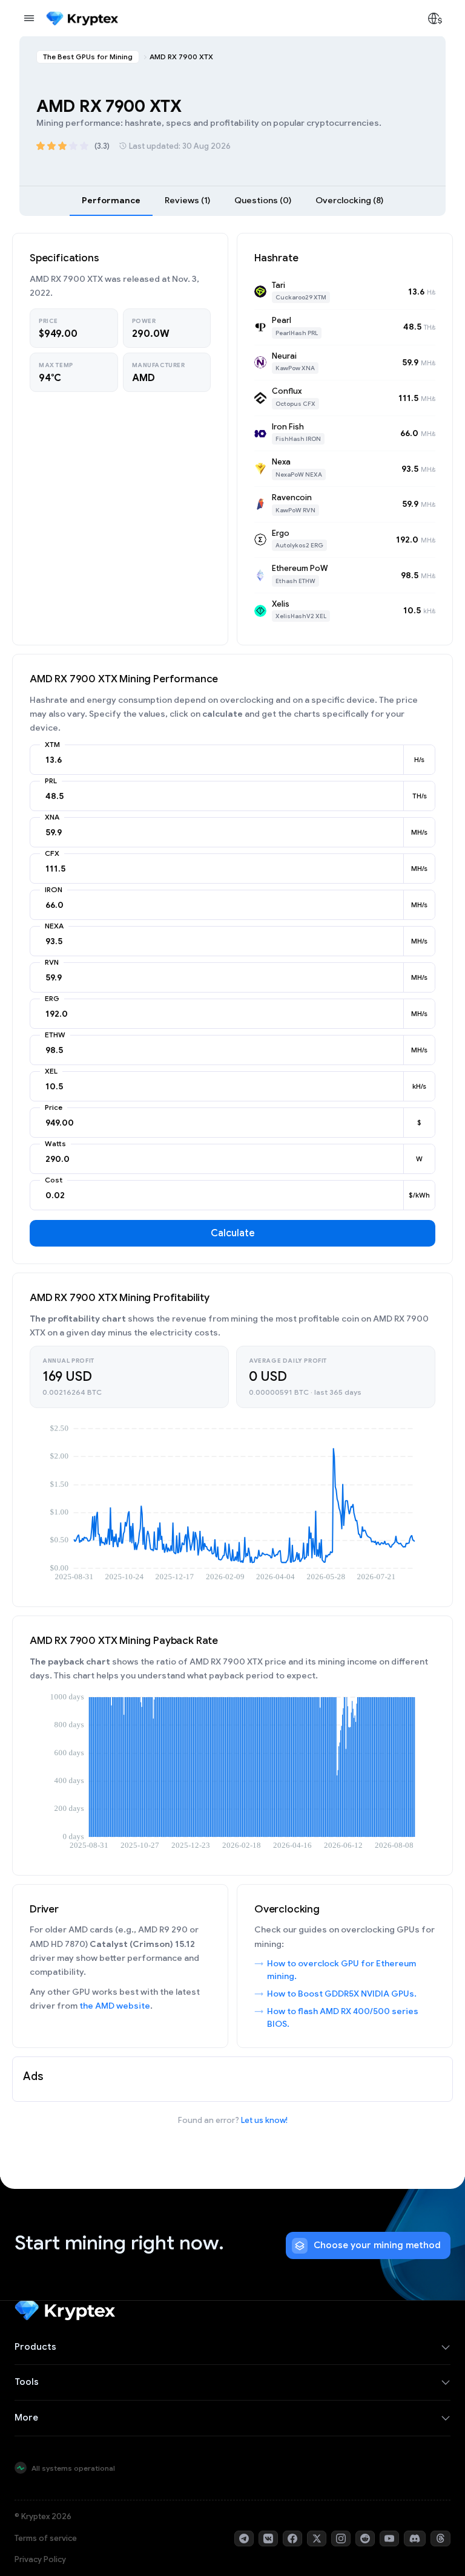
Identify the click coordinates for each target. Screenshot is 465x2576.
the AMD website (115, 2006)
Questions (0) (263, 200)
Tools (27, 2382)
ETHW (55, 1035)
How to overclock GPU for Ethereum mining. (341, 1970)
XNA (52, 817)
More (26, 2418)
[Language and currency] (435, 18)
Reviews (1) (187, 200)
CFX (52, 853)
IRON (54, 890)
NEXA (54, 926)
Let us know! (264, 2120)
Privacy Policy (40, 2559)
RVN (52, 962)
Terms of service (46, 2538)
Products (35, 2347)
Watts (55, 1144)
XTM (52, 745)
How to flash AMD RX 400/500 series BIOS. (343, 2017)
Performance (111, 200)
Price (54, 1107)
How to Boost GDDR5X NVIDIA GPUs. (342, 1994)
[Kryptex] (82, 18)
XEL (51, 1071)
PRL (51, 781)
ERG (52, 999)
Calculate (233, 1233)
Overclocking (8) (349, 200)
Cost (54, 1180)
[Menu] (29, 18)
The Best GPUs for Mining (88, 57)
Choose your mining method (377, 2245)
